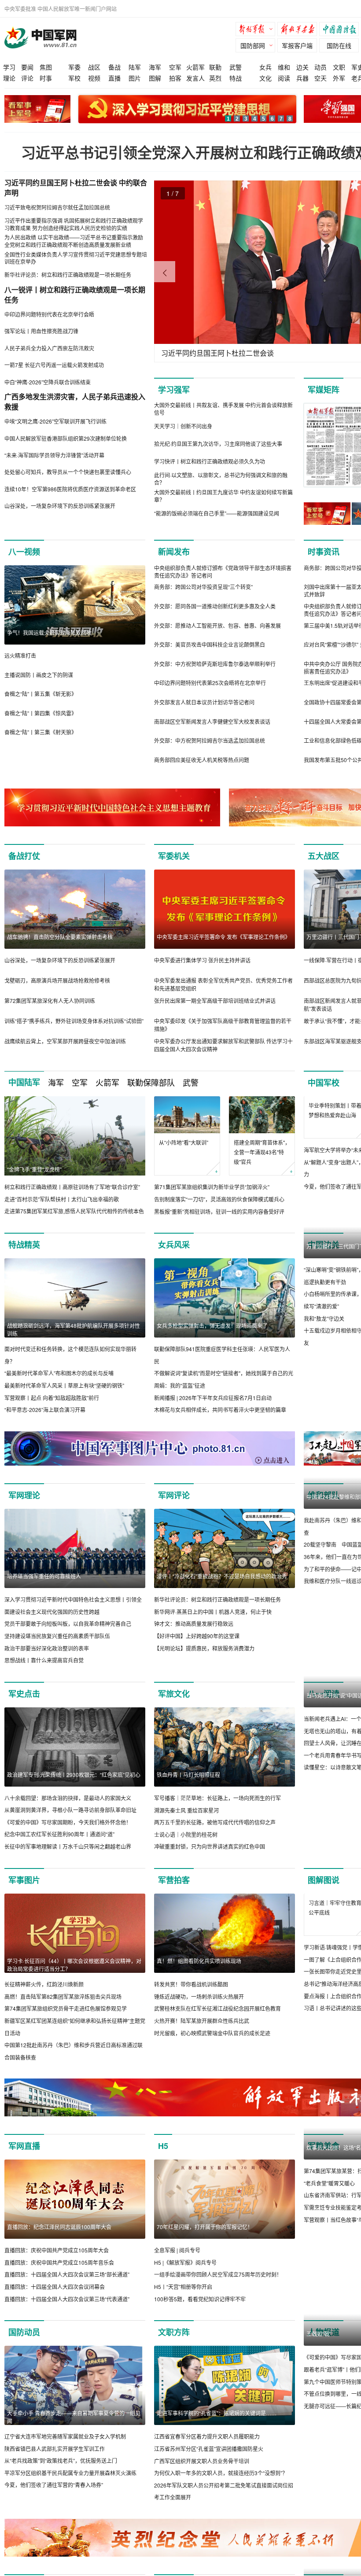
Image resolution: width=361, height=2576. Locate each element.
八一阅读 (324, 1718)
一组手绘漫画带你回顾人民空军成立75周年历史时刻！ (218, 2299)
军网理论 (24, 1519)
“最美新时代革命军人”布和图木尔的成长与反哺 (59, 1385)
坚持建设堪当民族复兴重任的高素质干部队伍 (57, 1660)
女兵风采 (174, 1257)
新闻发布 (174, 552)
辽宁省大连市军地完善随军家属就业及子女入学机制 (65, 2460)
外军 (339, 78)
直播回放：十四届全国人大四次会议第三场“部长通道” (67, 2299)
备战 (114, 67)
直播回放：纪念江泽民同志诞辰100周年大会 (59, 2251)
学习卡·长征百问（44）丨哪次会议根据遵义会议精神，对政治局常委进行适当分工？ (74, 1989)
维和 (284, 67)
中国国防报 (341, 30)
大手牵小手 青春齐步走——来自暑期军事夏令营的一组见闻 (74, 2441)
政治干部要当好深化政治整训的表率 (47, 1672)
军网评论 (174, 1519)
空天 (320, 78)
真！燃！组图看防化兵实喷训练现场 (199, 1985)
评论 (27, 78)
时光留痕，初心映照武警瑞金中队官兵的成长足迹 (212, 2057)
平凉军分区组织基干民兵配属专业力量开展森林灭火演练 (70, 2497)
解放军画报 (299, 30)
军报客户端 (297, 45)
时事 (46, 78)
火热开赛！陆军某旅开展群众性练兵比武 (202, 2045)
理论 (9, 78)
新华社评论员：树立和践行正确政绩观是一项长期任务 (217, 1623)
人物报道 (324, 2356)
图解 (155, 78)
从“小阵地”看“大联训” (184, 1142)
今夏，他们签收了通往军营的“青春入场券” (54, 2509)
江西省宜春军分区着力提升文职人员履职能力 (207, 2460)
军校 (74, 78)
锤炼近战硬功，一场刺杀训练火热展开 (199, 2021)
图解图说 (324, 1904)
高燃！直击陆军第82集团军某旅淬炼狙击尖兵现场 (63, 2021)
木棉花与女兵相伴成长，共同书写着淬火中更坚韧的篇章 (220, 1422)
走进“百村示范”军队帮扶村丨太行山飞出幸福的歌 (62, 1199)
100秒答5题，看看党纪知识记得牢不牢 (200, 2323)
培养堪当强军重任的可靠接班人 (44, 1600)
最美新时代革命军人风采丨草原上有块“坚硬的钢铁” (64, 1398)
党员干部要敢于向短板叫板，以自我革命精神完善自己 (68, 1648)
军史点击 (24, 1718)
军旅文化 (174, 1718)
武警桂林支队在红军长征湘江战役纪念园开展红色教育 (217, 2033)
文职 (339, 67)
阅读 (284, 78)
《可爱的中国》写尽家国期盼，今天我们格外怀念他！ (68, 1846)
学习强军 (174, 390)
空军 (175, 67)
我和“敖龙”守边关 (324, 1410)
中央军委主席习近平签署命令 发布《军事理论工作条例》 (223, 937)
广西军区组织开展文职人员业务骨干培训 (202, 2485)
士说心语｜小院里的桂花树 (186, 1859)
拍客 (175, 78)
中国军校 (324, 1083)
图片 (135, 78)
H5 (163, 2170)
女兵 (265, 67)
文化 (265, 78)
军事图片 (24, 1904)
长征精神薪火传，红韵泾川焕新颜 (44, 2008)
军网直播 (24, 2170)
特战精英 (24, 1257)
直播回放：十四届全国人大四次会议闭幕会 (55, 2311)
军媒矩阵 (324, 390)
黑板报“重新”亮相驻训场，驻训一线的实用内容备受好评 (219, 1211)
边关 (302, 67)
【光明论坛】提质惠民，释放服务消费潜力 (204, 1672)
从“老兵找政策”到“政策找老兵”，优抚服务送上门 (61, 2485)
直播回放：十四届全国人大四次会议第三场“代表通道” (67, 2323)
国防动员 (24, 2356)
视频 (94, 78)
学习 (9, 67)
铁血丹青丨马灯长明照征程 (188, 1799)
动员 (320, 67)
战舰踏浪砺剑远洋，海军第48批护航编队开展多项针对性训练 (74, 1342)
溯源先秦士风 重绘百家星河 (186, 1834)
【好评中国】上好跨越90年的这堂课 (197, 1660)
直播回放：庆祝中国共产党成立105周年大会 (57, 2274)
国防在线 (339, 45)
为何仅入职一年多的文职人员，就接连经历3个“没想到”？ (221, 2497)
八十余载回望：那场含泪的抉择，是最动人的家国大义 (68, 1822)
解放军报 (258, 30)
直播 (114, 78)
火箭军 (195, 67)
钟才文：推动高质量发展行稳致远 (194, 1648)
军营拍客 (174, 1904)
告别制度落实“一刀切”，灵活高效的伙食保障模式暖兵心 (219, 1199)
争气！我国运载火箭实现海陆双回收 (49, 632)
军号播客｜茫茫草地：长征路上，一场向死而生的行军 (217, 1822)
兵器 (302, 78)
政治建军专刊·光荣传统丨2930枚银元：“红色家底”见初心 (74, 1799)
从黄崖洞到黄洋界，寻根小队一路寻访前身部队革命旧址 (70, 1834)
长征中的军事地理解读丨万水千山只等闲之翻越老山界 (68, 1870)
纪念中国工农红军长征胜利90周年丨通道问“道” (59, 1859)
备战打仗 (24, 856)
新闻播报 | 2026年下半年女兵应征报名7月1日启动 (213, 1410)
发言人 (195, 78)
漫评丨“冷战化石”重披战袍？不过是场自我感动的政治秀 (222, 1600)
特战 (236, 78)
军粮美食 (324, 2170)
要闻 (27, 67)
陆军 (135, 67)
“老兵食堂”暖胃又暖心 (329, 2287)
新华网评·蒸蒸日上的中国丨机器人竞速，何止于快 (213, 1636)
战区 (94, 67)
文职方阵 (174, 2356)
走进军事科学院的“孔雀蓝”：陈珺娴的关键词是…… (217, 2437)
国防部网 (253, 45)
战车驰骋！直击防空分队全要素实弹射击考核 (60, 937)
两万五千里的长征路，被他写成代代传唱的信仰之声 (215, 1846)
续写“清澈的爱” (321, 1398)
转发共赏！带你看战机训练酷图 (191, 2008)
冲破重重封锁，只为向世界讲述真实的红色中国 (210, 1871)
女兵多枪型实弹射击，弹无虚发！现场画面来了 (212, 1338)
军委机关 (174, 856)
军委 (74, 67)
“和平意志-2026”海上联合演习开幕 (45, 1422)
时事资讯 (324, 552)
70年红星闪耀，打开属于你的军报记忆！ (205, 2251)
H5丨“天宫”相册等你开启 (183, 2311)
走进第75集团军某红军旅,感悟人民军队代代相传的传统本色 (74, 1211)
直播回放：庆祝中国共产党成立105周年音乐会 (59, 2287)
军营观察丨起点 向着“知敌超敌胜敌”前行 (52, 1410)
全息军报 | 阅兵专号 (177, 2274)
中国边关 (324, 1257)
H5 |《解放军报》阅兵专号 (185, 2287)
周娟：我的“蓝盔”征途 (180, 1398)
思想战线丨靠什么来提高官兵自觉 (44, 1684)
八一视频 (24, 552)
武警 (236, 67)
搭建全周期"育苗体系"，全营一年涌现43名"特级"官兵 (262, 1152)
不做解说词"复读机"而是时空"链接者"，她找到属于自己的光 (224, 1385)
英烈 (215, 78)
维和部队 (324, 1519)
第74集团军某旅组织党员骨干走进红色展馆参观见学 (66, 2033)
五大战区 (324, 856)
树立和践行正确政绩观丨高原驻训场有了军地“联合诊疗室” (72, 1187)
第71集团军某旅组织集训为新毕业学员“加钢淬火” (212, 1187)
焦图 (46, 67)
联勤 (215, 67)
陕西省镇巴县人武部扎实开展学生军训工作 (55, 2473)
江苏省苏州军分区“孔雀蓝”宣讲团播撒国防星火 (209, 2473)
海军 (155, 67)
